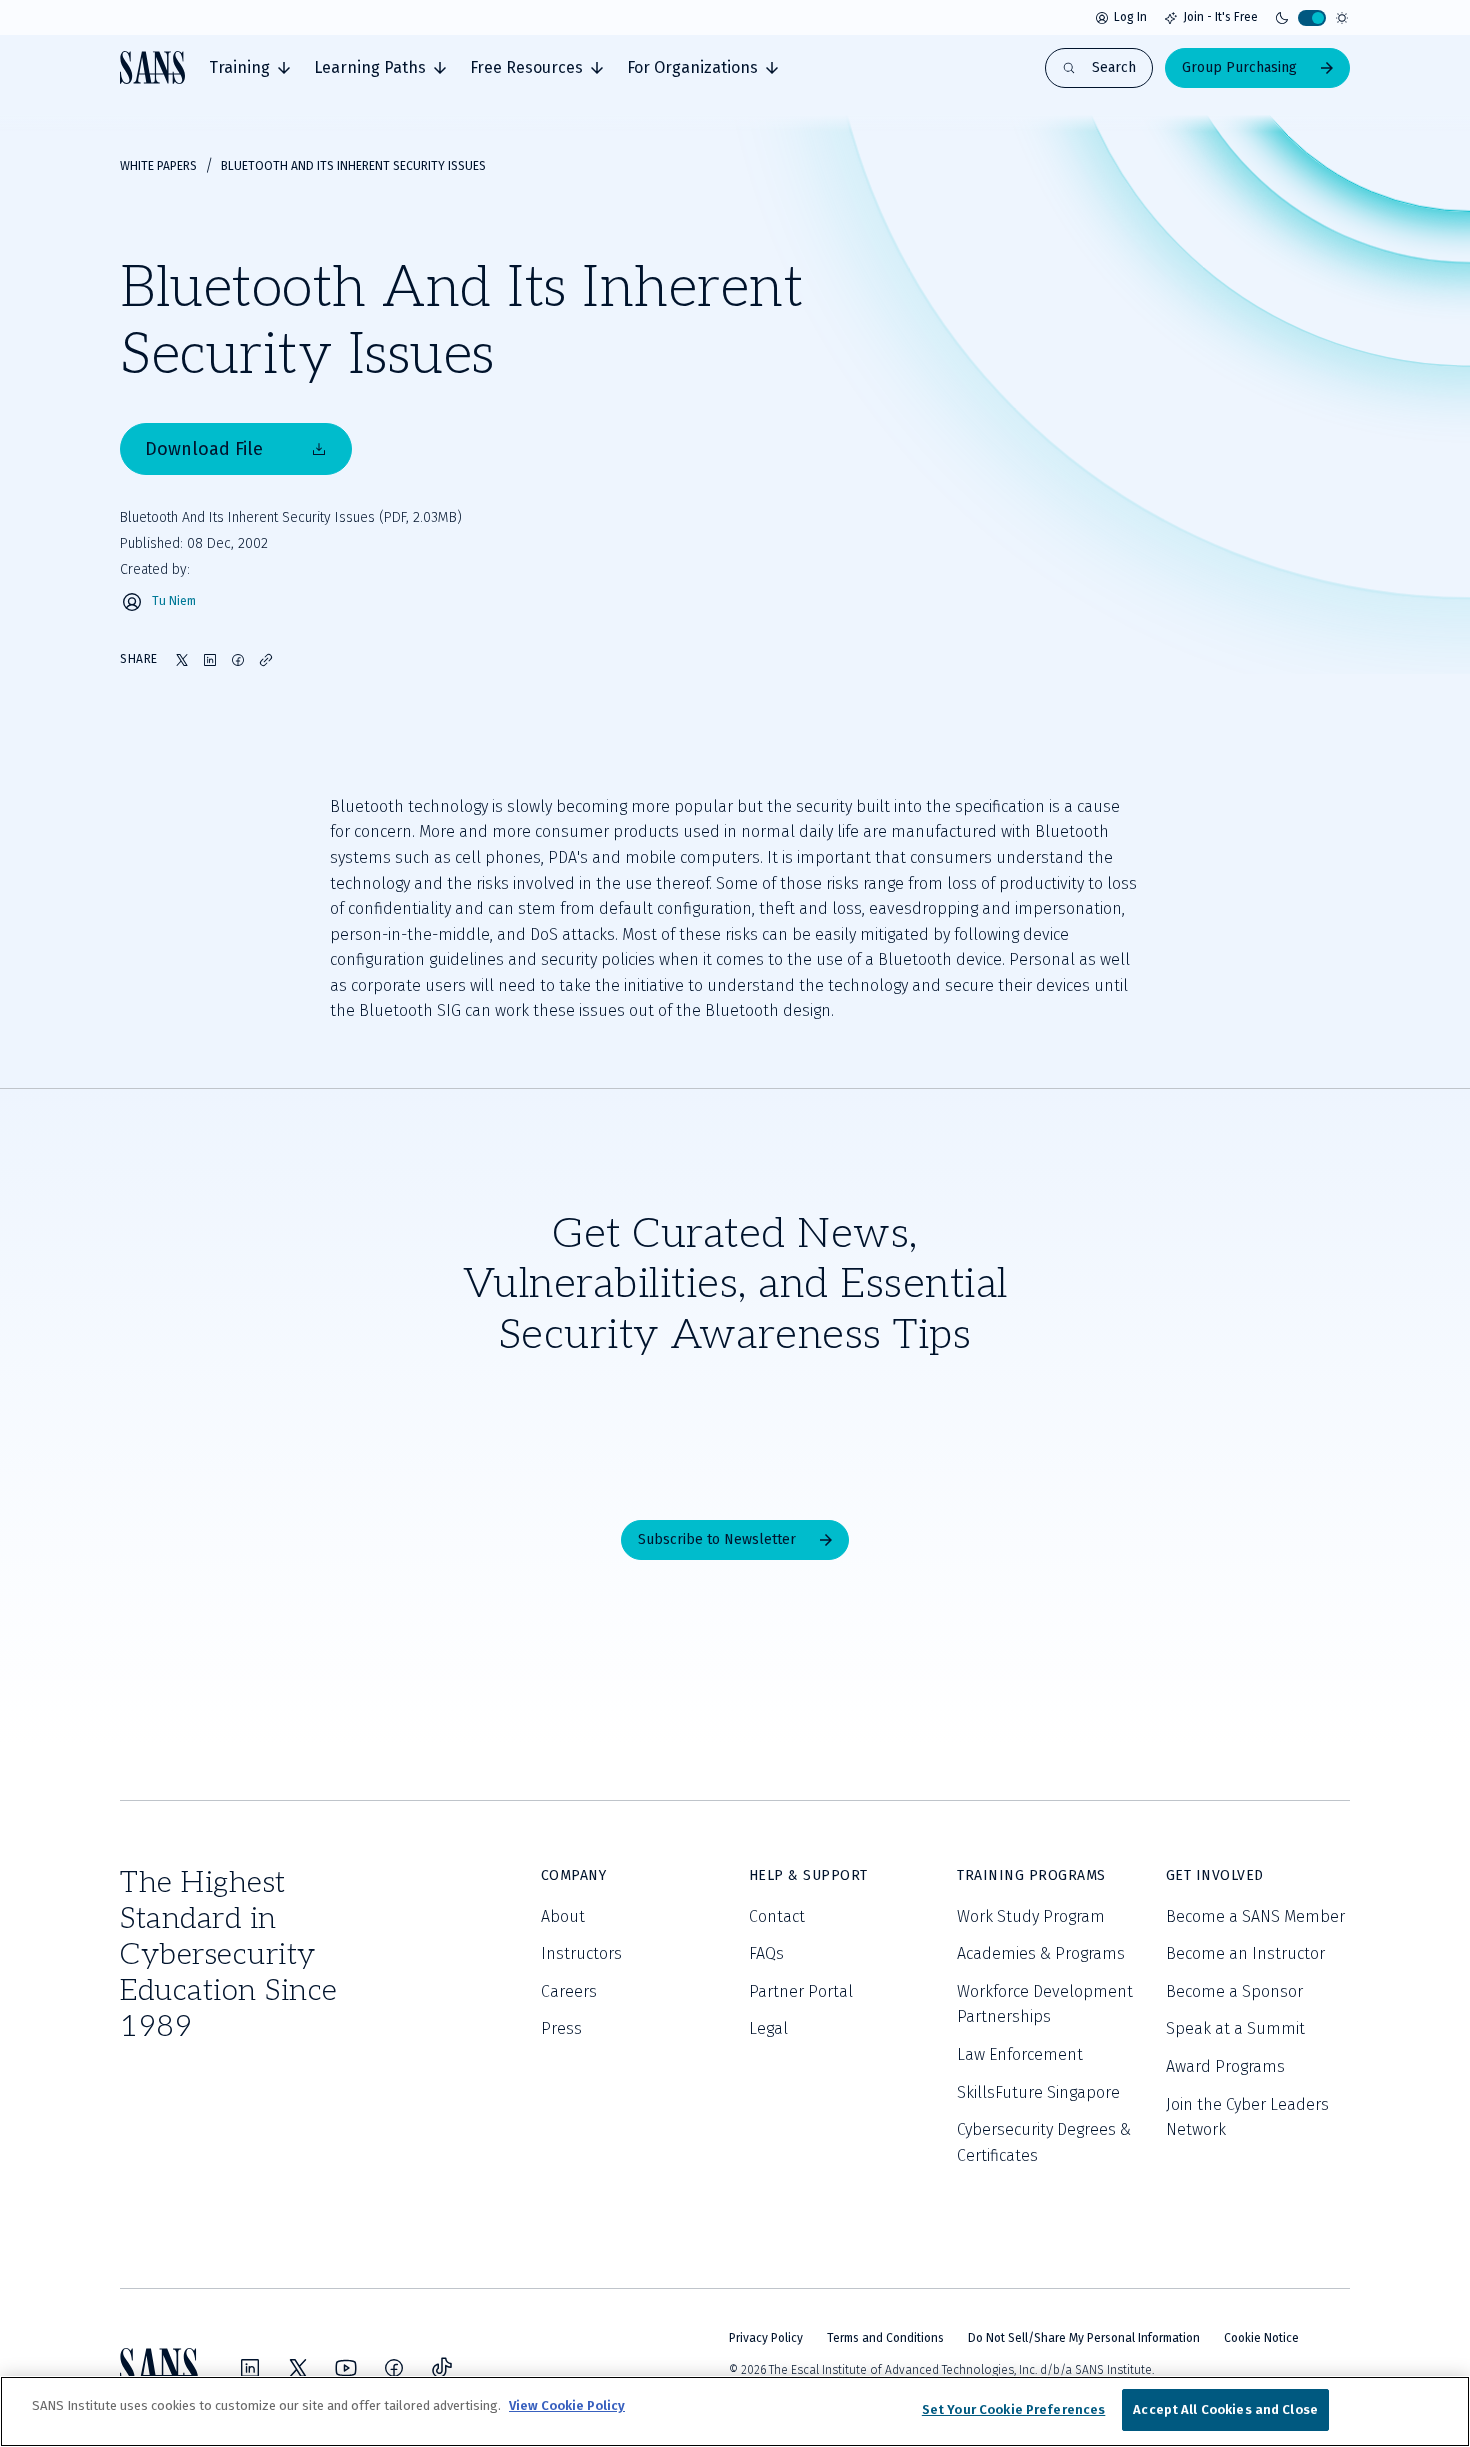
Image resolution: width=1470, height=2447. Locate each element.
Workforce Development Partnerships (1045, 2004)
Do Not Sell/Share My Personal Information (1084, 2338)
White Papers (158, 166)
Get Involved (1215, 1875)
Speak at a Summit (1235, 2028)
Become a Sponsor (1234, 1991)
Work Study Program (1031, 1916)
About (563, 1916)
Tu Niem (174, 601)
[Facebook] (394, 2368)
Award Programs (1225, 2066)
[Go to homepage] (152, 67)
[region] (735, 2411)
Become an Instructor (1245, 1953)
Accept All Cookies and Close (1225, 2409)
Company (574, 1875)
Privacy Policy (766, 2338)
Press (561, 2028)
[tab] (249, 68)
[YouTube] (346, 2368)
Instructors (581, 1953)
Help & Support (808, 1875)
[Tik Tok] (442, 2368)
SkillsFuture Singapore (1038, 2092)
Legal (768, 2028)
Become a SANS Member (1255, 1916)
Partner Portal (801, 1991)
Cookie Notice (1261, 2338)
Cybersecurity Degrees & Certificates (1044, 2142)
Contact (777, 1916)
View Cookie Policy (567, 2405)
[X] (298, 2368)
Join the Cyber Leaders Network (1247, 2117)
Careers (569, 1991)
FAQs (766, 1953)
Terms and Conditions (885, 2338)
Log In (1130, 17)
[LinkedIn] (250, 2368)
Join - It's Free (1220, 17)
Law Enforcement (1020, 2054)
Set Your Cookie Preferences (1014, 2409)
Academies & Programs (1041, 1953)
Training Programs (1031, 1875)
